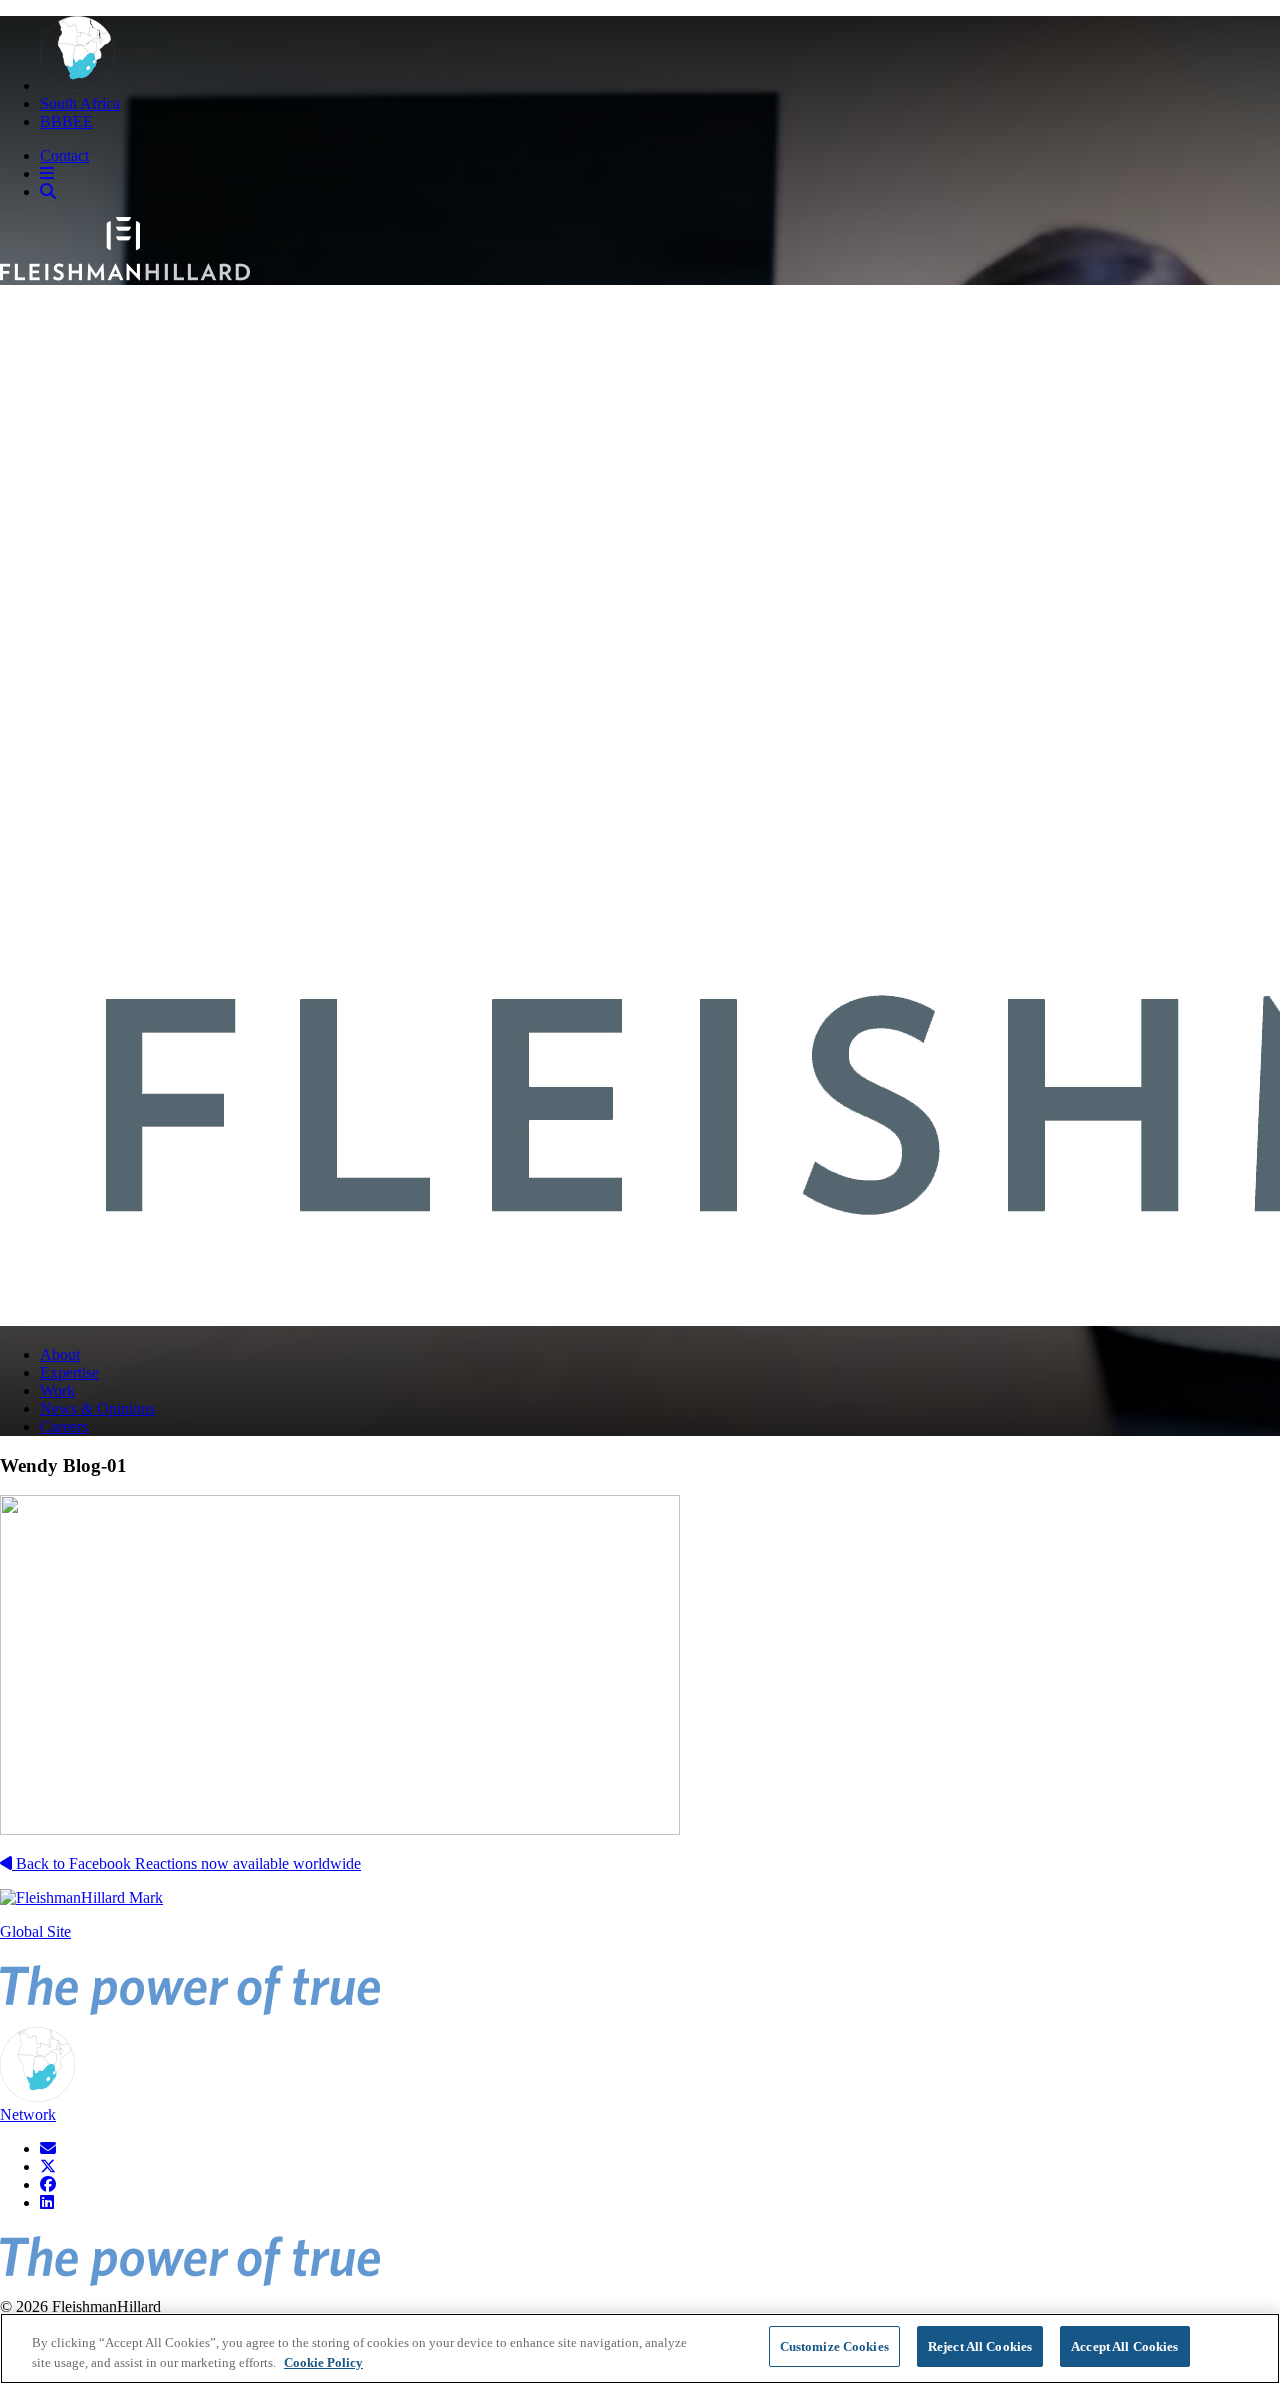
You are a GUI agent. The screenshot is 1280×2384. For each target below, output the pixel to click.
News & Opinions (97, 1408)
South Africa (80, 103)
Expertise (69, 1372)
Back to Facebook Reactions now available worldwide (186, 1863)
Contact (64, 155)
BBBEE (66, 121)
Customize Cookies (834, 2346)
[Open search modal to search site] (48, 191)
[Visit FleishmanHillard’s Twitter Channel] (48, 2166)
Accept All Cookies (1124, 2346)
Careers (64, 1426)
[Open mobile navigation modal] (47, 173)
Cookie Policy (323, 2362)
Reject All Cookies (980, 2346)
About (60, 1354)
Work (57, 1390)
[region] (640, 2348)
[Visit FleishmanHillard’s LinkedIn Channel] (47, 2202)
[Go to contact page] (48, 2148)
